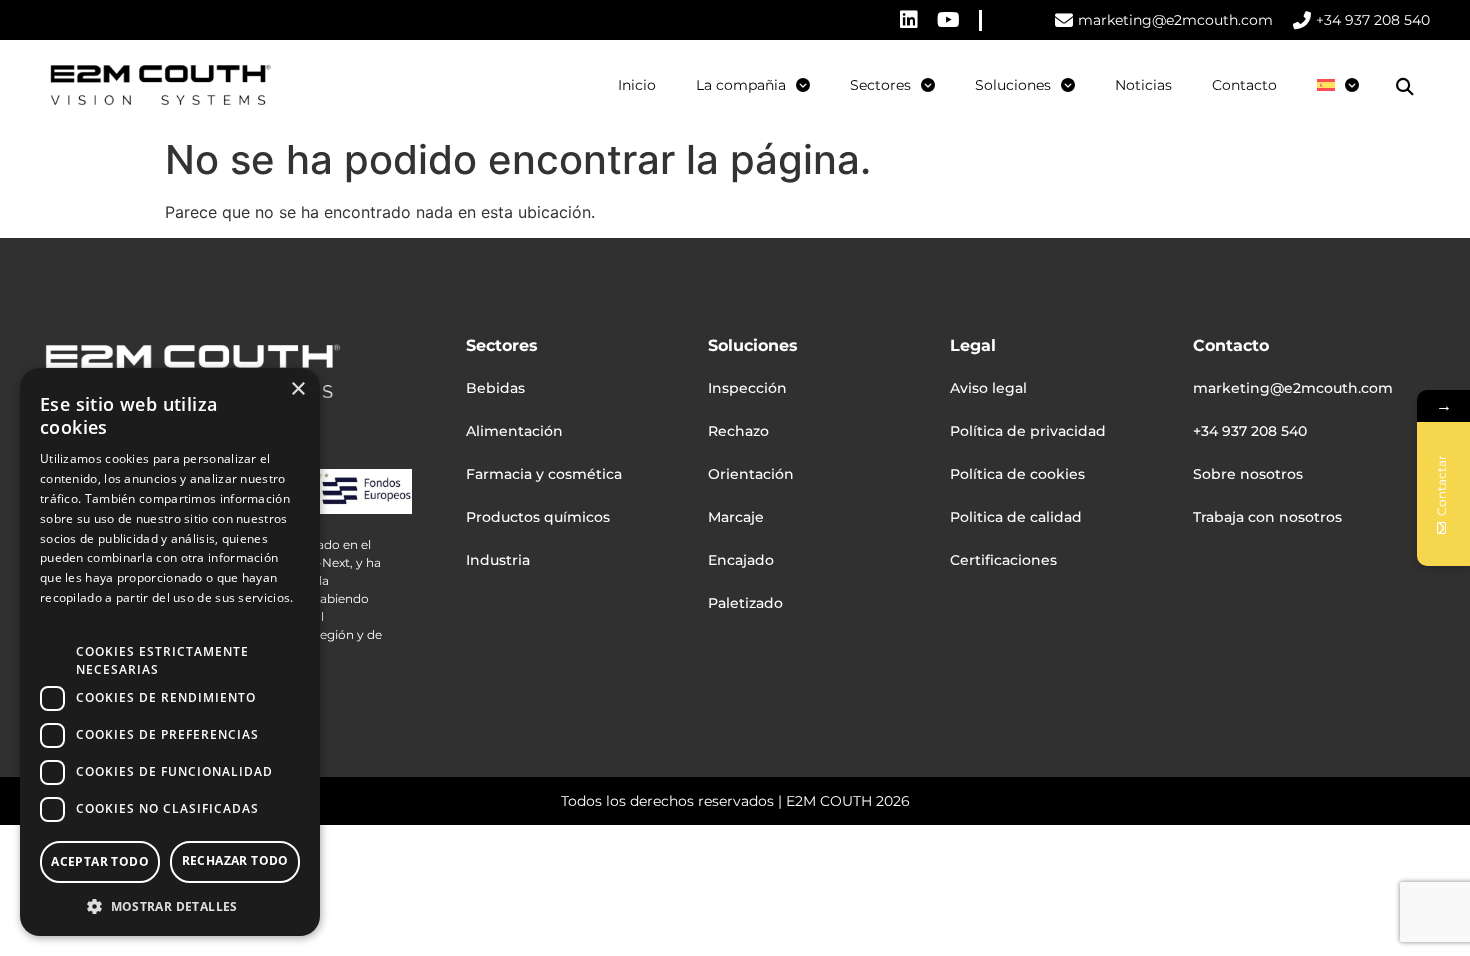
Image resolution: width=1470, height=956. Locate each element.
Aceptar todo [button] (100, 861)
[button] (1405, 87)
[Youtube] (949, 20)
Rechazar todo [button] (235, 860)
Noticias (1143, 85)
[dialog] (170, 652)
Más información (89, 617)
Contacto (1244, 85)
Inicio (637, 85)
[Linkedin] (909, 20)
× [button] (297, 389)
